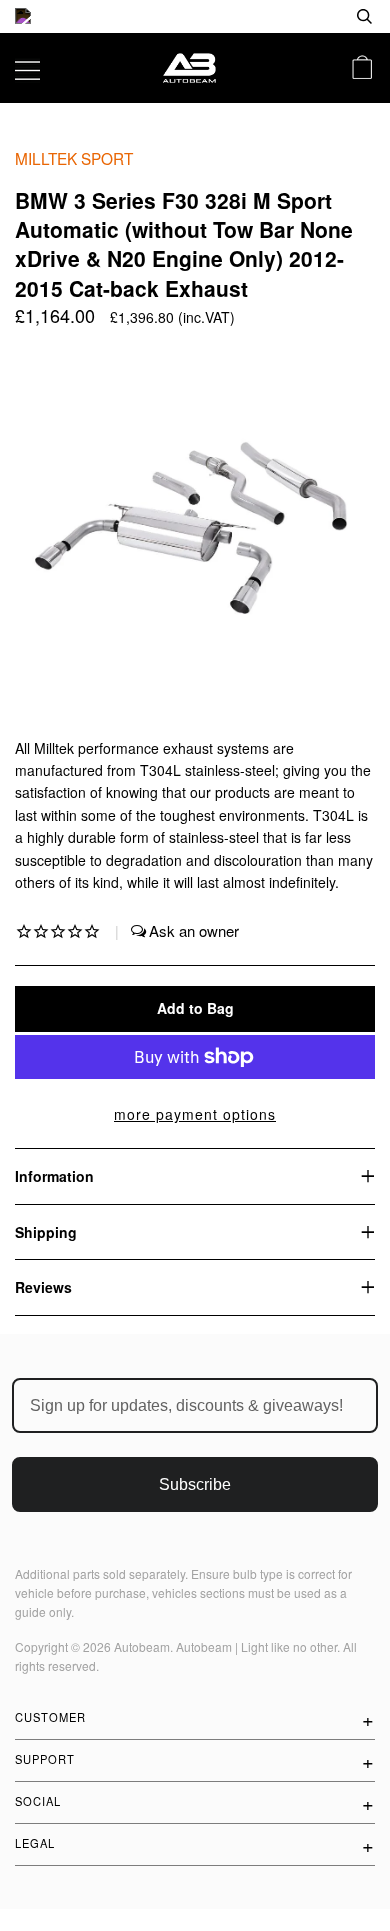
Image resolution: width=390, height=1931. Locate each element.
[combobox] (300, 16)
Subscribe (195, 1484)
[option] (195, 16)
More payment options (195, 1114)
